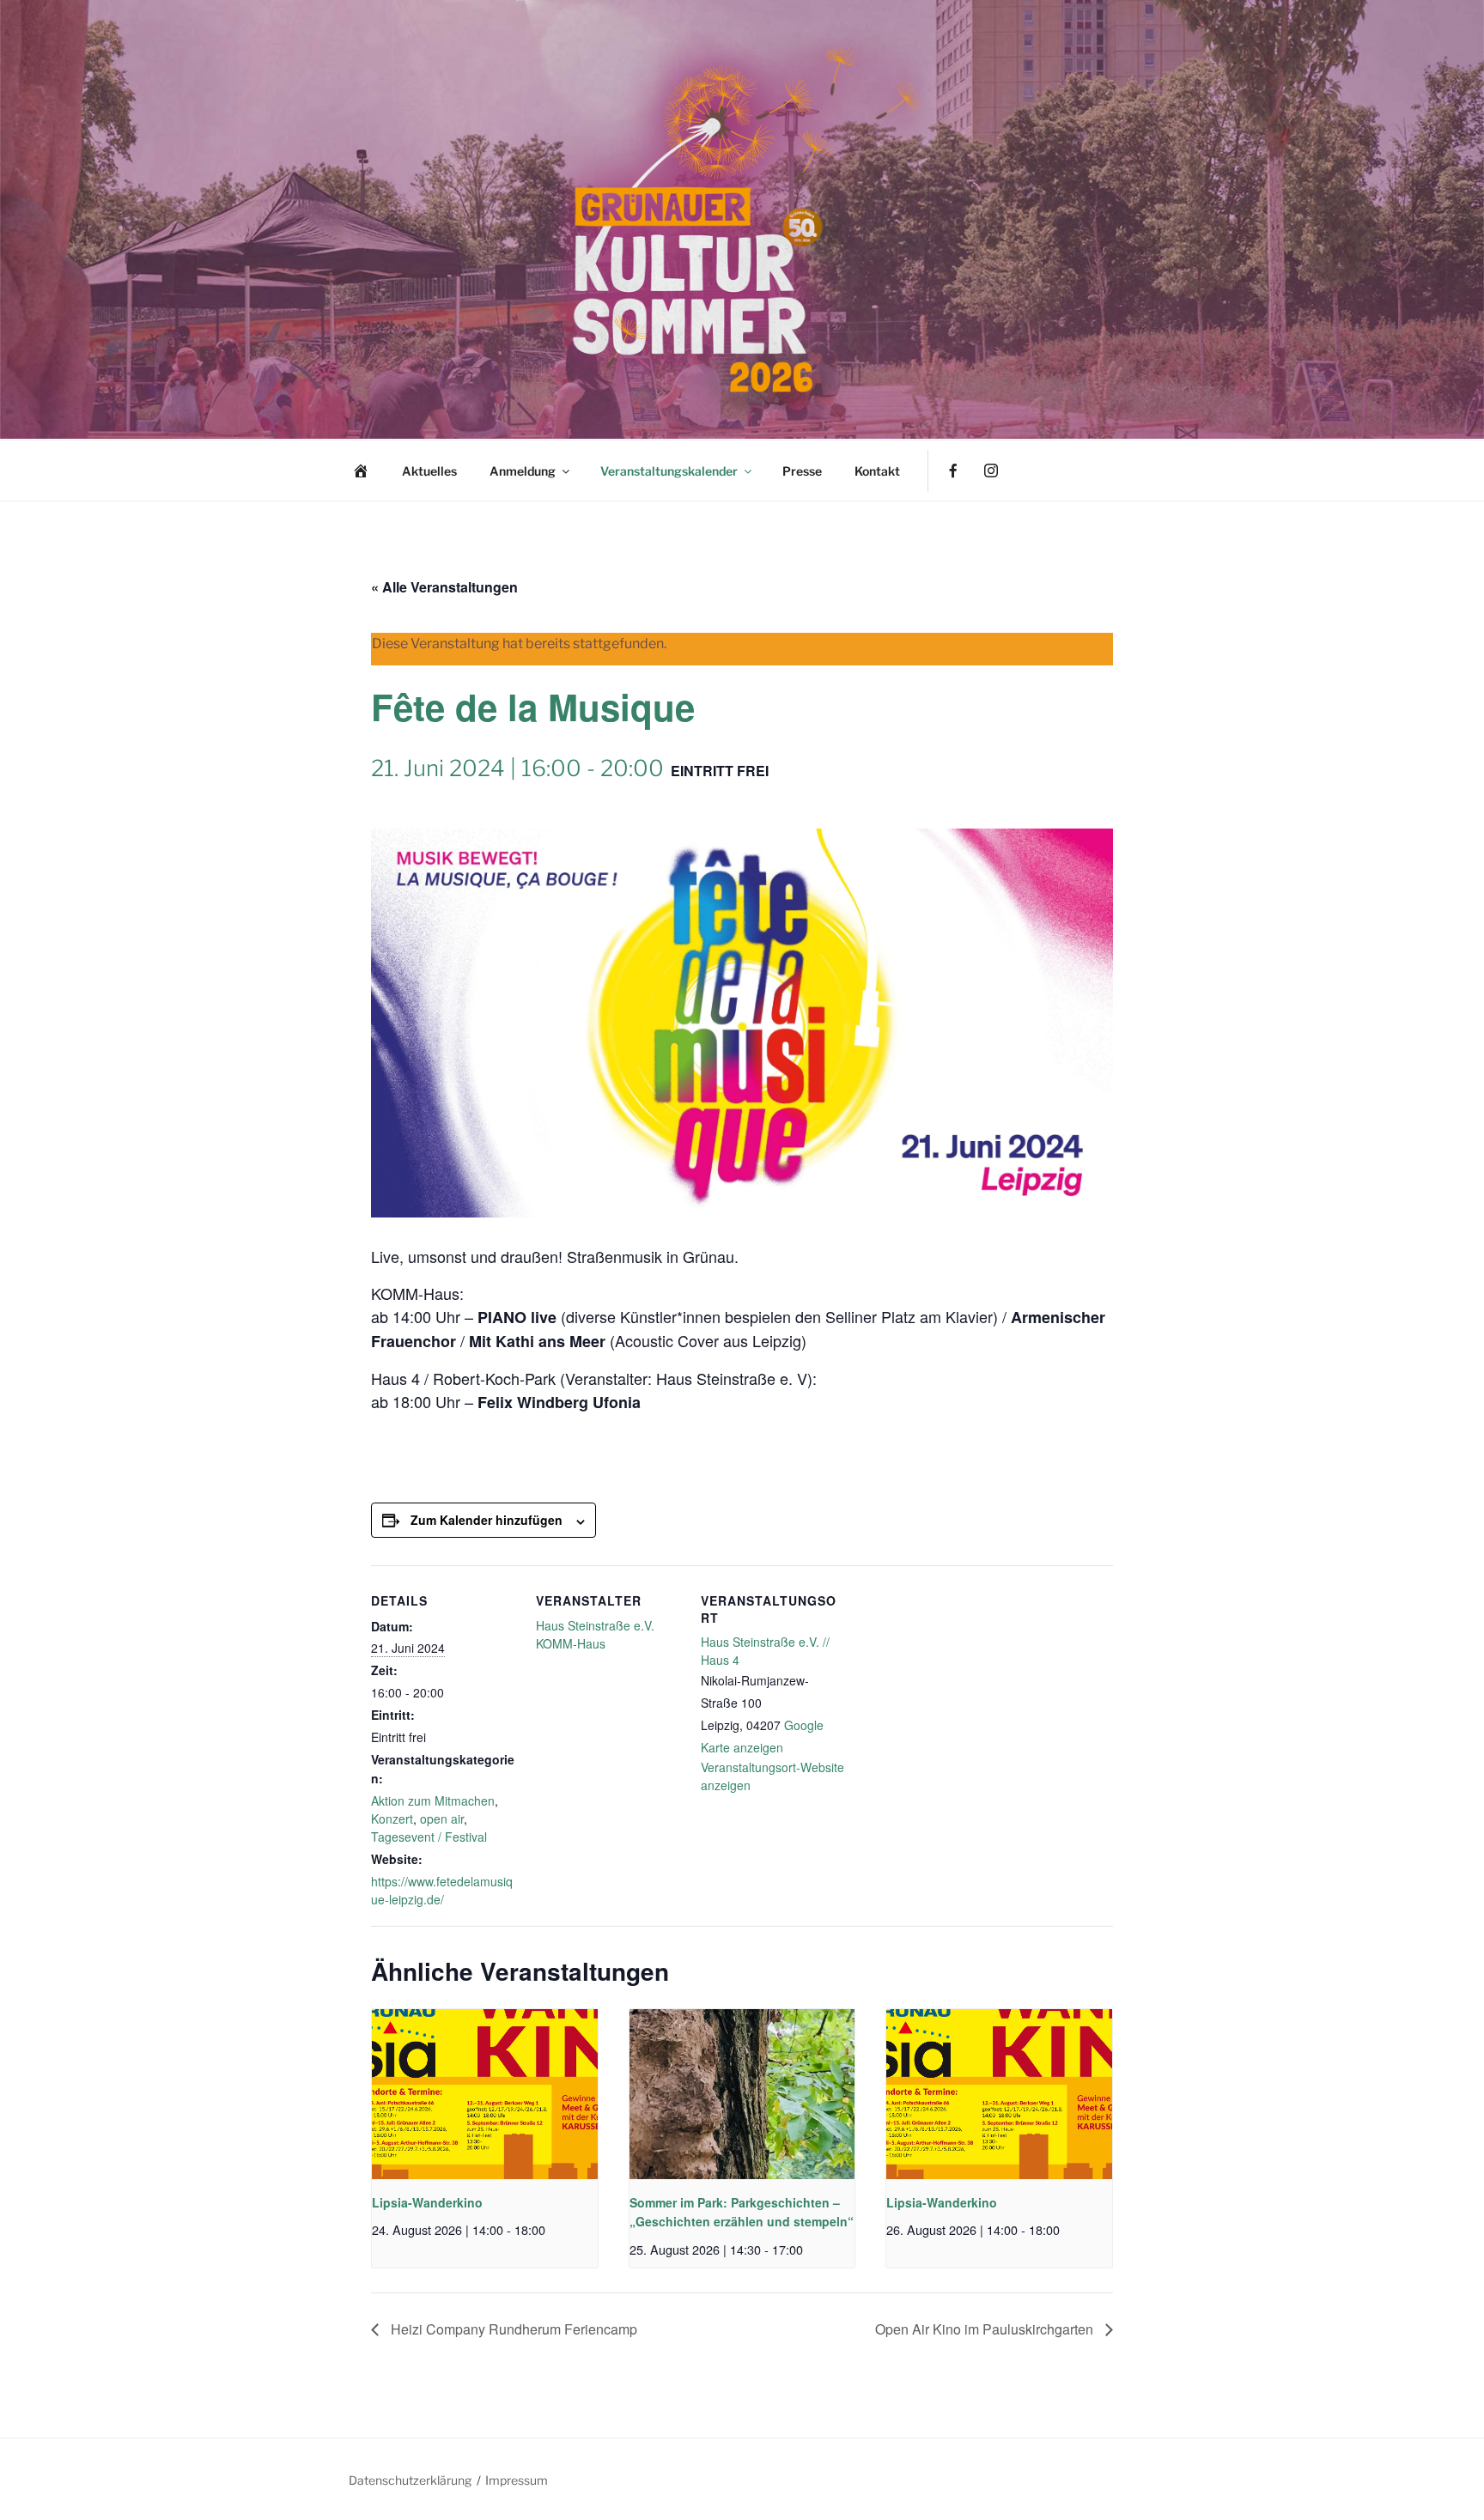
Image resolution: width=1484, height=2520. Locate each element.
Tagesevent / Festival (429, 1837)
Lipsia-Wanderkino (427, 2202)
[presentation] (485, 2094)
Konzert (392, 1819)
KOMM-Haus (571, 1643)
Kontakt (877, 471)
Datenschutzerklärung (410, 2480)
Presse (802, 471)
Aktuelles (429, 471)
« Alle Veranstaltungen (444, 587)
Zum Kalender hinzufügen (487, 1520)
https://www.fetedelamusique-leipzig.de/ (442, 1890)
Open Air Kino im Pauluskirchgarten (986, 2329)
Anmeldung (523, 471)
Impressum (517, 2480)
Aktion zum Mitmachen (433, 1800)
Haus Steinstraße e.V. (595, 1625)
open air (442, 1819)
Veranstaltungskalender (669, 471)
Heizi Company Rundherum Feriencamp (512, 2329)
